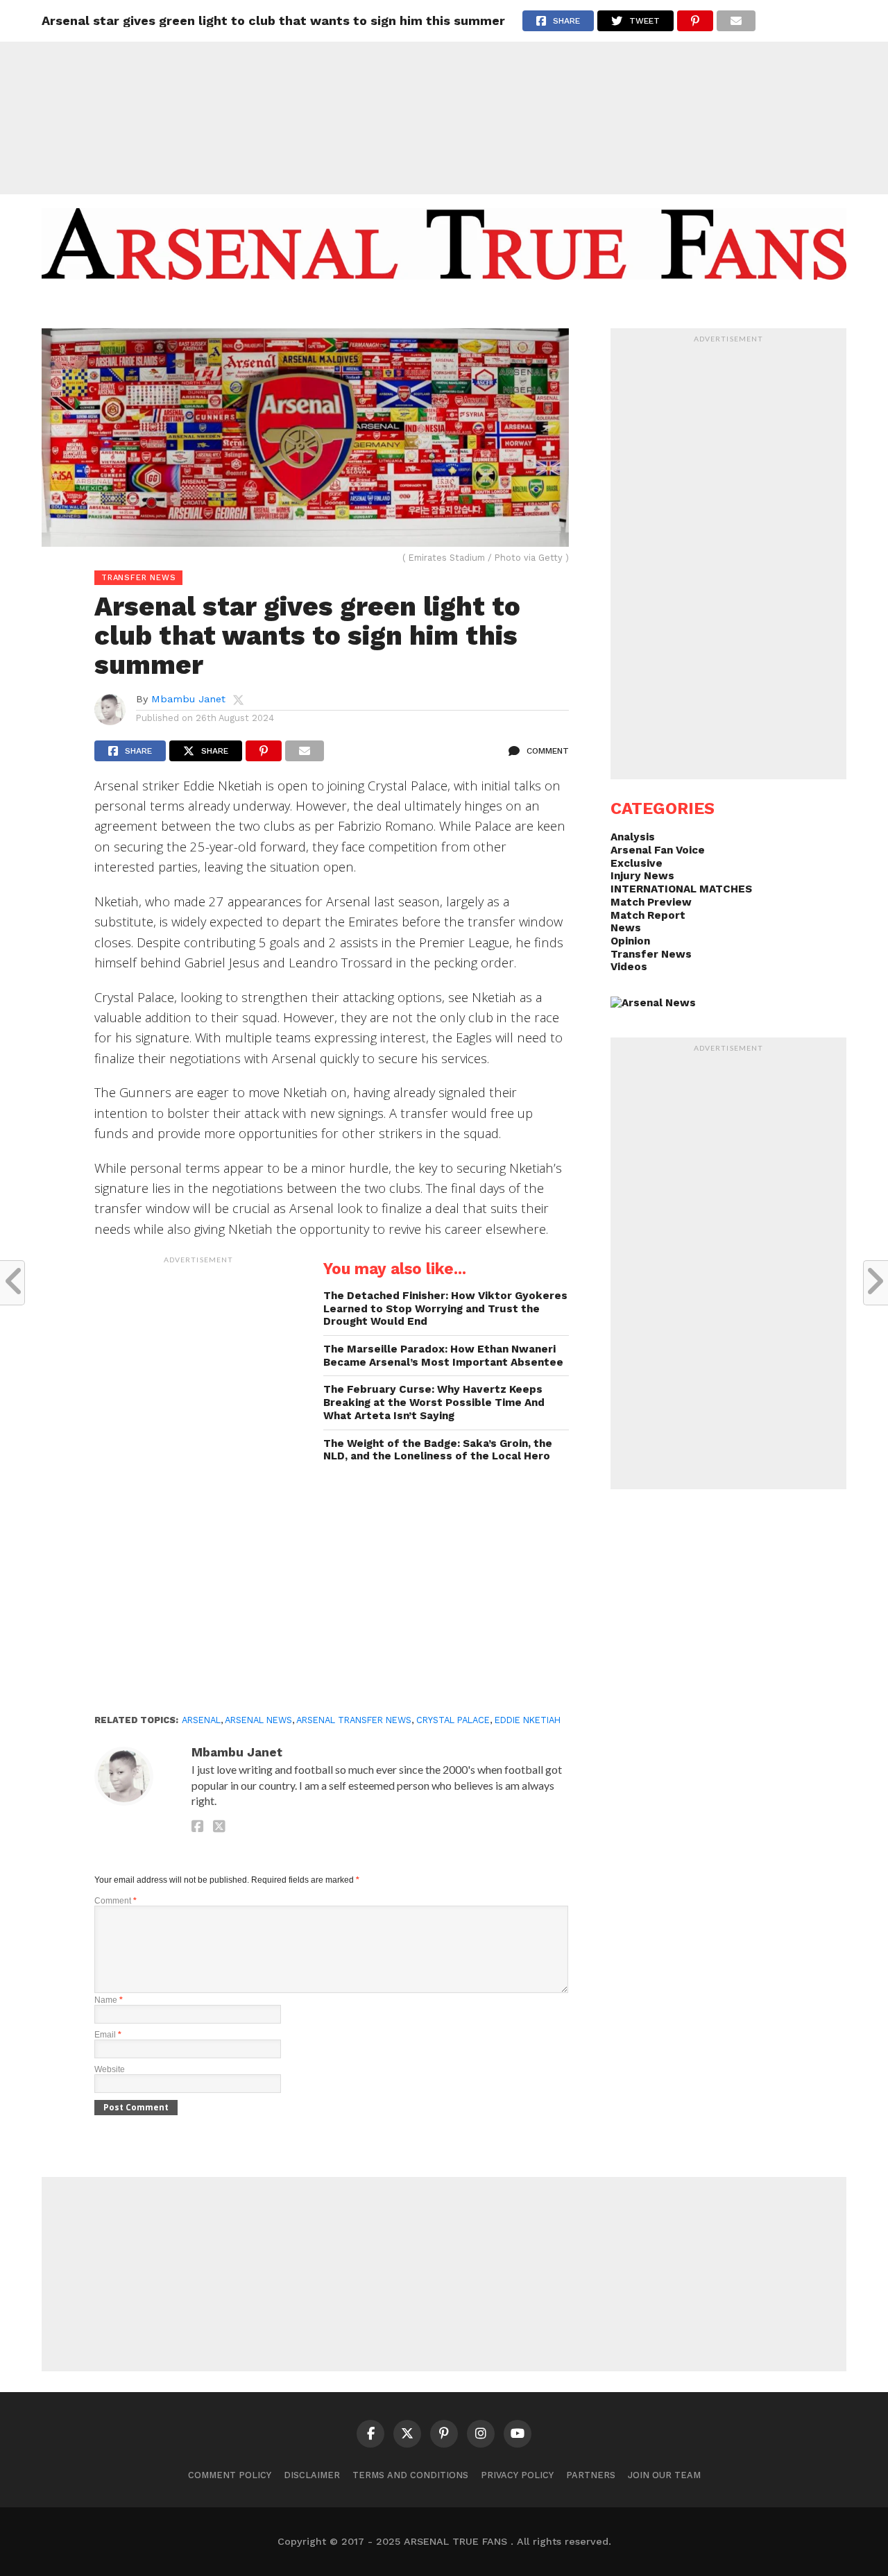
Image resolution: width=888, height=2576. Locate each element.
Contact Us (544, 307)
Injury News (642, 876)
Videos (629, 967)
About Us (338, 307)
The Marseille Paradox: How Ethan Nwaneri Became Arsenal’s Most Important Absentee (443, 1356)
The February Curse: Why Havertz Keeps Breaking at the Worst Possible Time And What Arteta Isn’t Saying (434, 1402)
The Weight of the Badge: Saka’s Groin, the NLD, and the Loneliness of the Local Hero (438, 1450)
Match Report (648, 915)
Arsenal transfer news (354, 1720)
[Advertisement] (444, 97)
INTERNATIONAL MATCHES (681, 889)
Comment (116, 1901)
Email (108, 2035)
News (626, 928)
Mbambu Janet (188, 699)
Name (109, 2000)
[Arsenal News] (653, 1003)
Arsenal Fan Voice (658, 850)
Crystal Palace (453, 1720)
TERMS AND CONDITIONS (410, 2475)
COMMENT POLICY (230, 2475)
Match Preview (651, 902)
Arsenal (201, 1720)
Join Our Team (664, 2475)
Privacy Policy (517, 2475)
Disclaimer (312, 2475)
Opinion (630, 941)
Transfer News (651, 954)
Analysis (633, 837)
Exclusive (637, 863)
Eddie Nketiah (528, 1720)
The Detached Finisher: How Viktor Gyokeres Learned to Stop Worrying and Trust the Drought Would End (445, 1308)
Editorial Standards (437, 307)
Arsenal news (258, 1720)
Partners (591, 2475)
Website (110, 2069)
